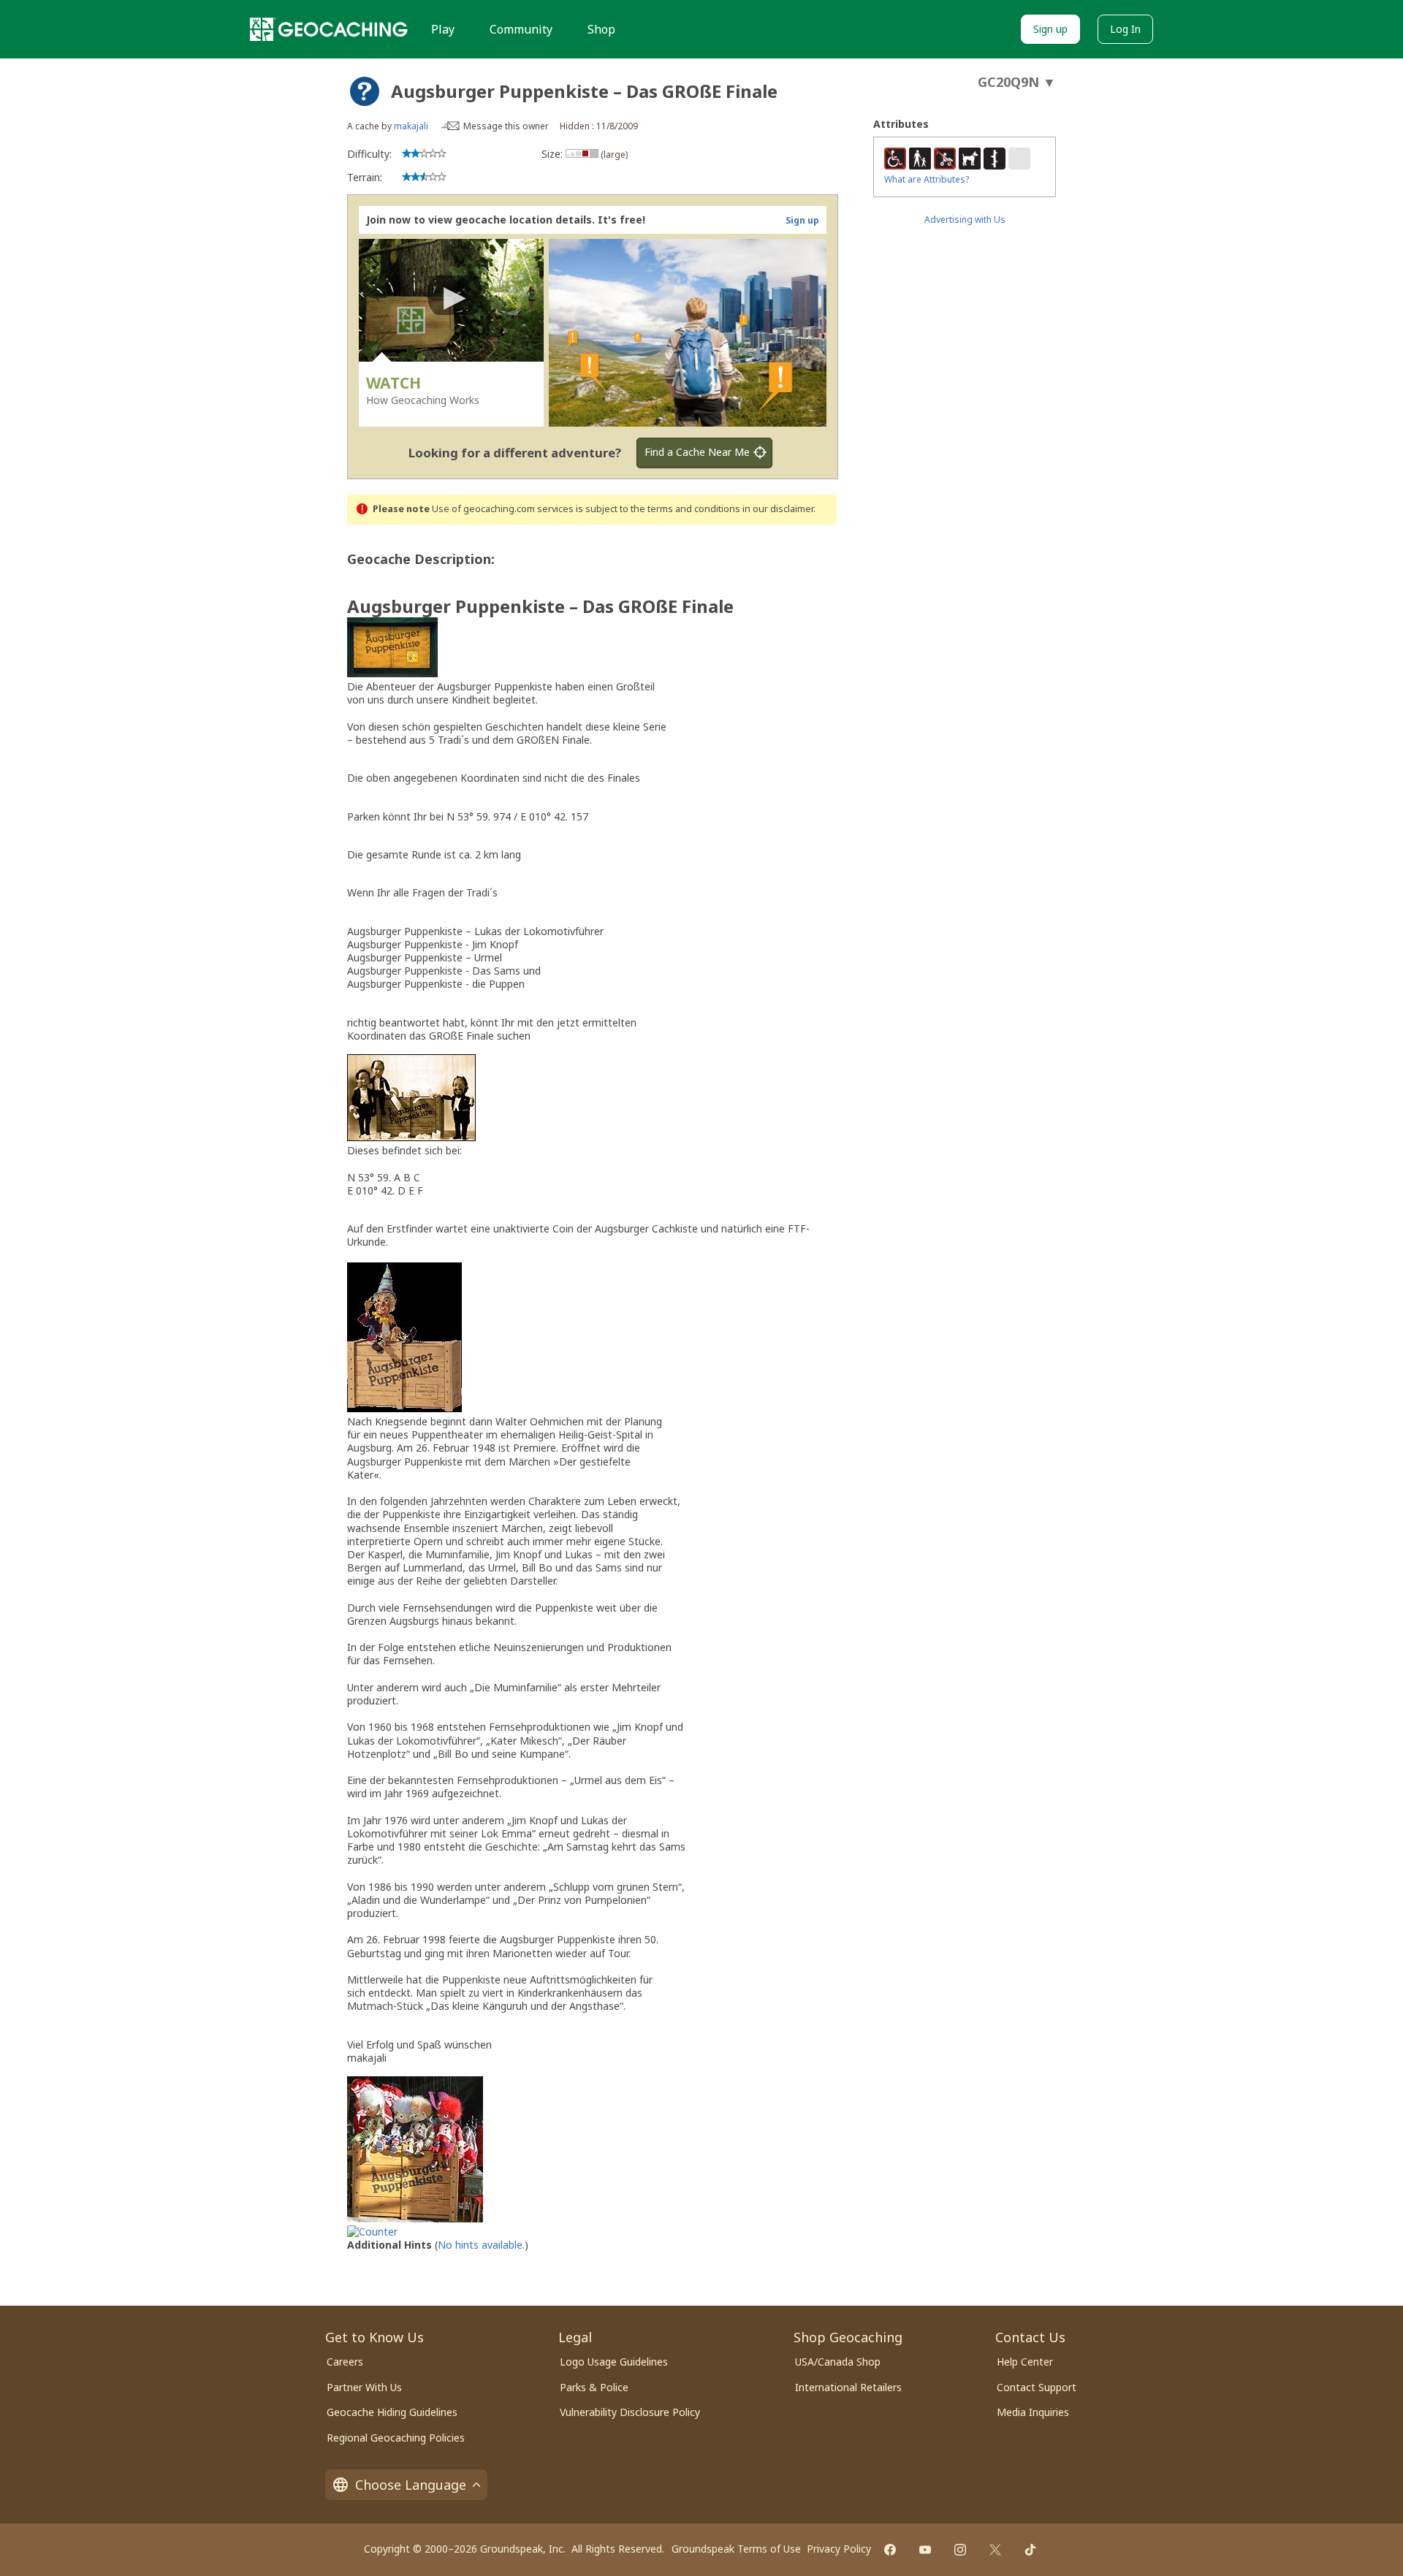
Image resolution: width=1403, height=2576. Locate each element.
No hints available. (481, 2245)
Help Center (1025, 2362)
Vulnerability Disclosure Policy (630, 2412)
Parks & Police (594, 2387)
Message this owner (506, 126)
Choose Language (411, 2485)
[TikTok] (1030, 2550)
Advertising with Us (965, 220)
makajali (411, 126)
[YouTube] (925, 2550)
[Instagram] (960, 2550)
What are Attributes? (927, 179)
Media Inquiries (1033, 2412)
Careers (345, 2362)
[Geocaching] (329, 29)
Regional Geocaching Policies (396, 2438)
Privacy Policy (839, 2549)
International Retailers (848, 2387)
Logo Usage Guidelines (614, 2362)
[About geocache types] (365, 91)
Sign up (1050, 29)
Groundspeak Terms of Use (736, 2549)
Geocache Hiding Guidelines (392, 2412)
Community (521, 29)
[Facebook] (890, 2550)
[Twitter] (995, 2550)
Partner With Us (364, 2387)
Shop (601, 29)
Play (443, 29)
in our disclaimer (778, 509)
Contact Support (1037, 2387)
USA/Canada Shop (838, 2362)
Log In (1125, 29)
